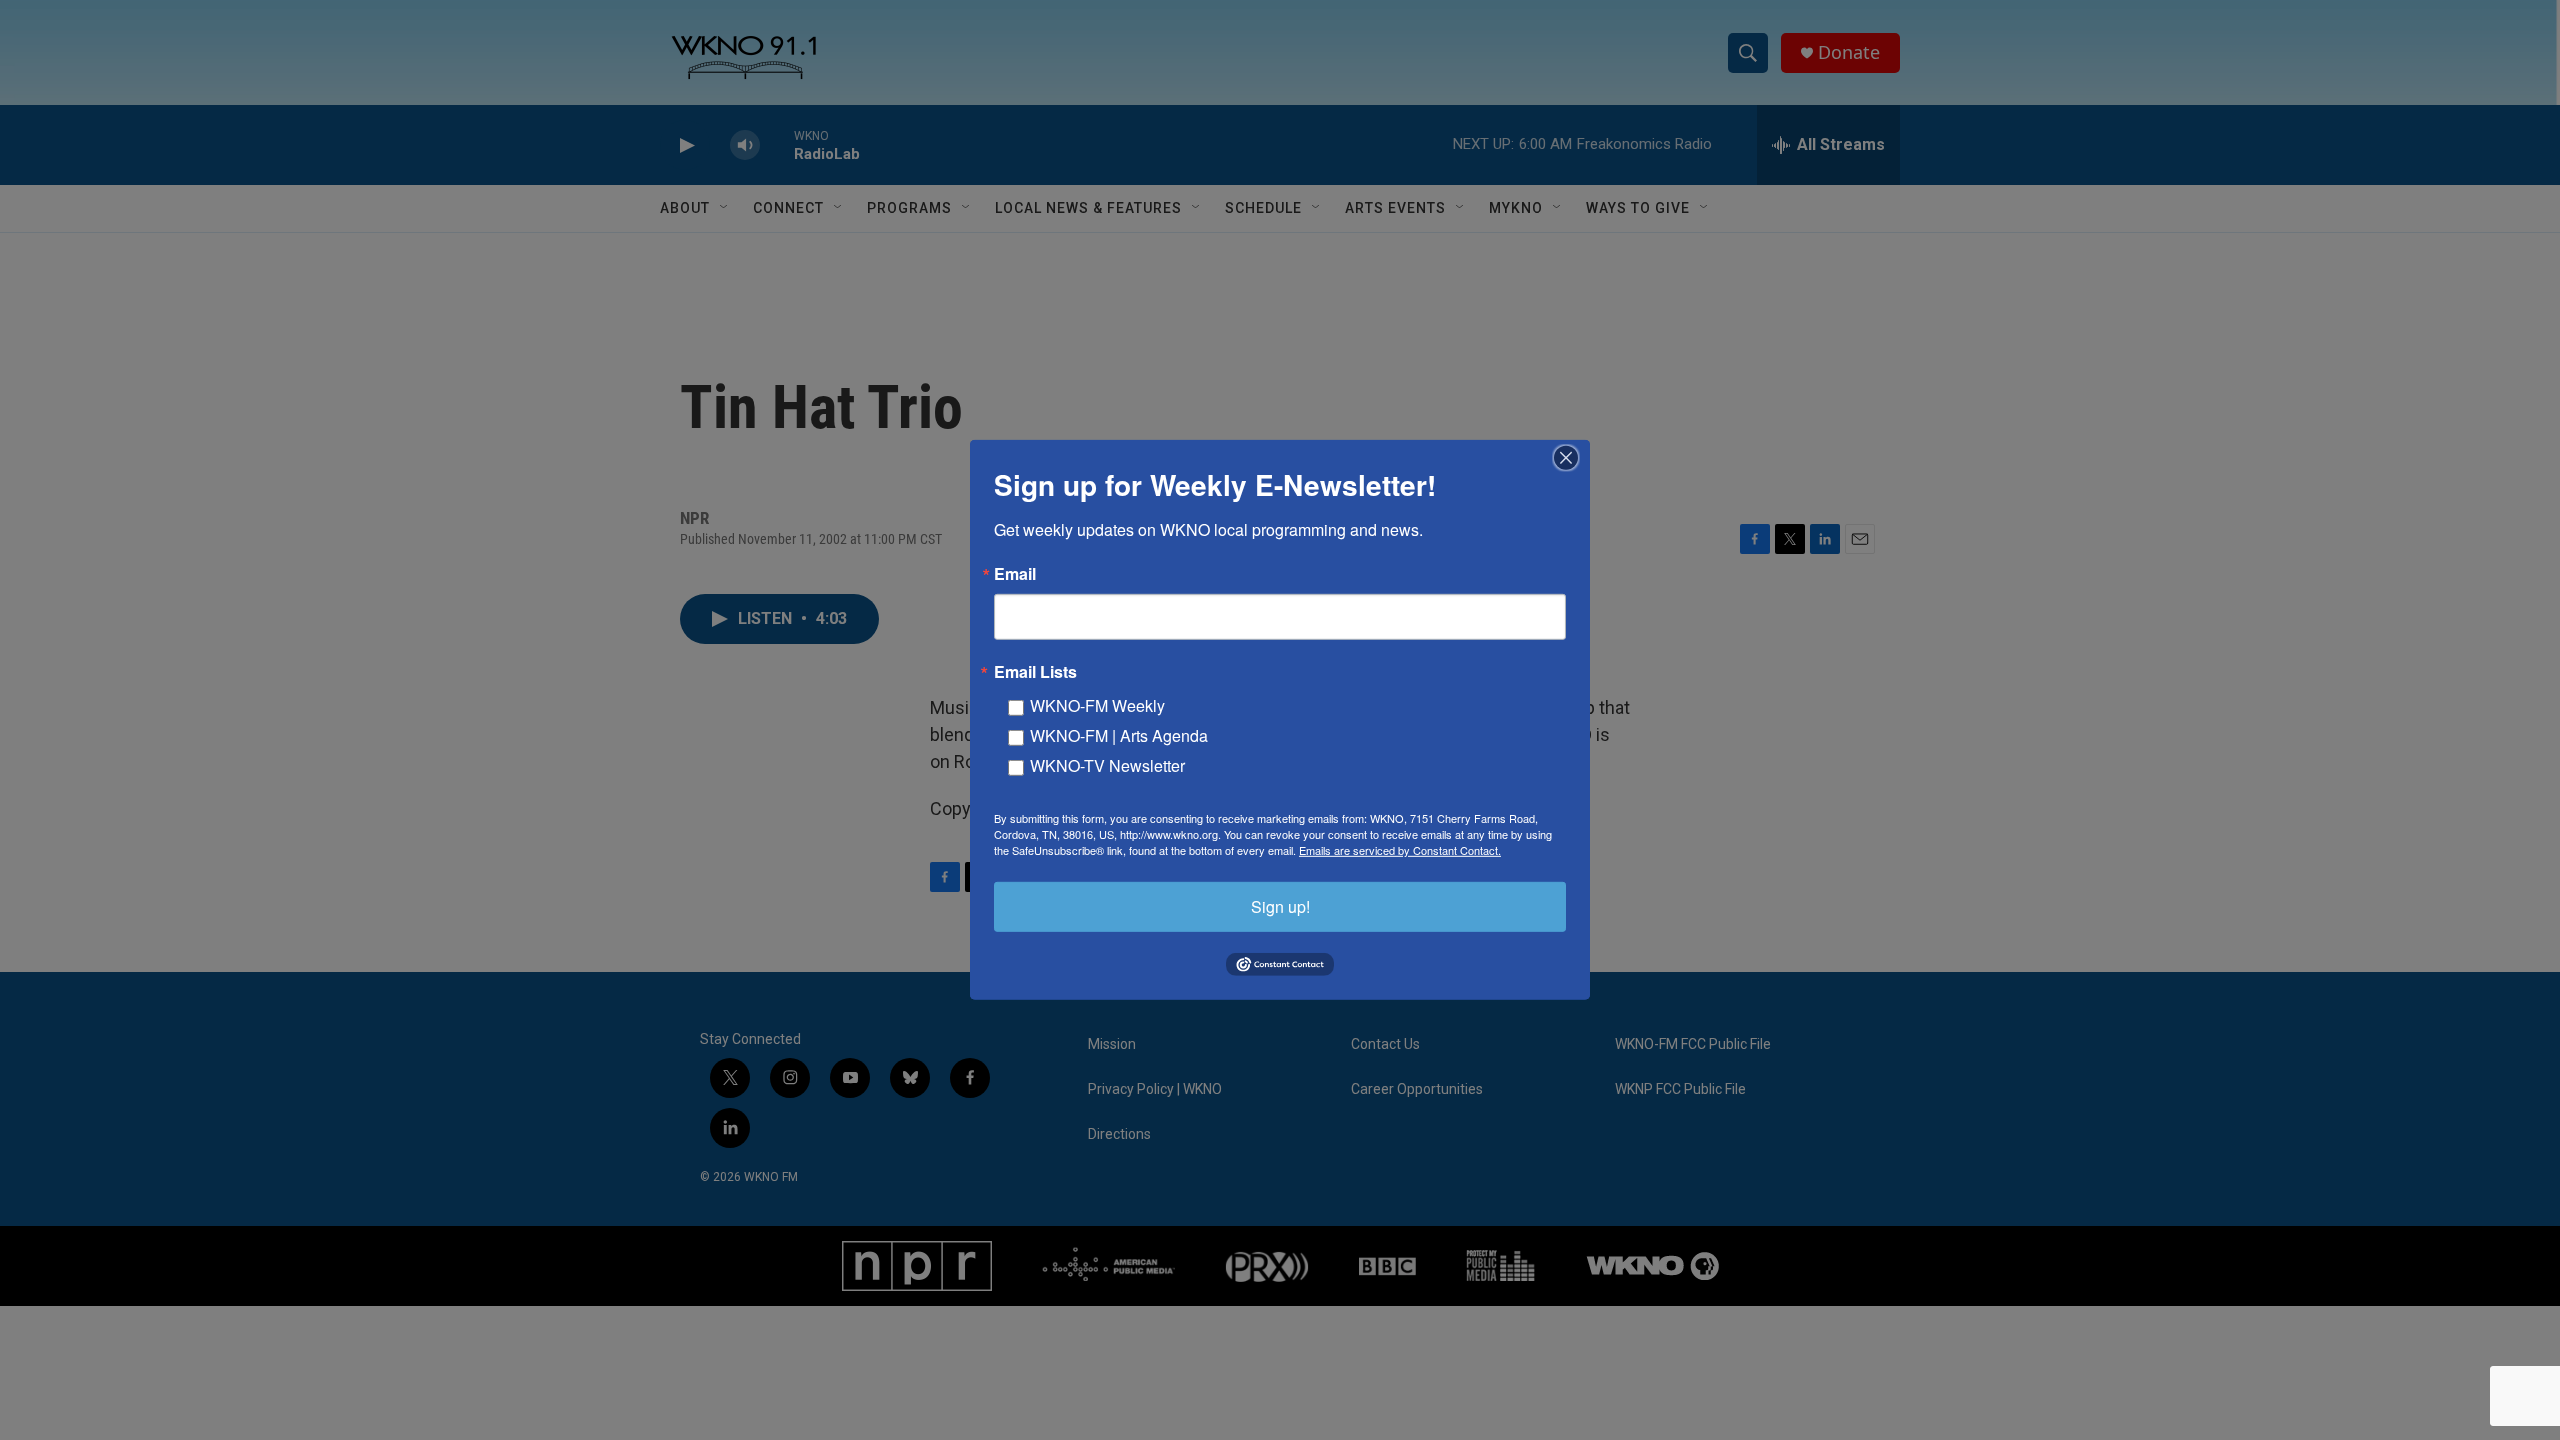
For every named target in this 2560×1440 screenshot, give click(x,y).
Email (1015, 574)
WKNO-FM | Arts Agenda (1119, 735)
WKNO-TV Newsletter (1107, 765)
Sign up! (1280, 906)
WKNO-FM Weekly (1097, 705)
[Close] (1572, 458)
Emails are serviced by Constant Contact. (1400, 850)
